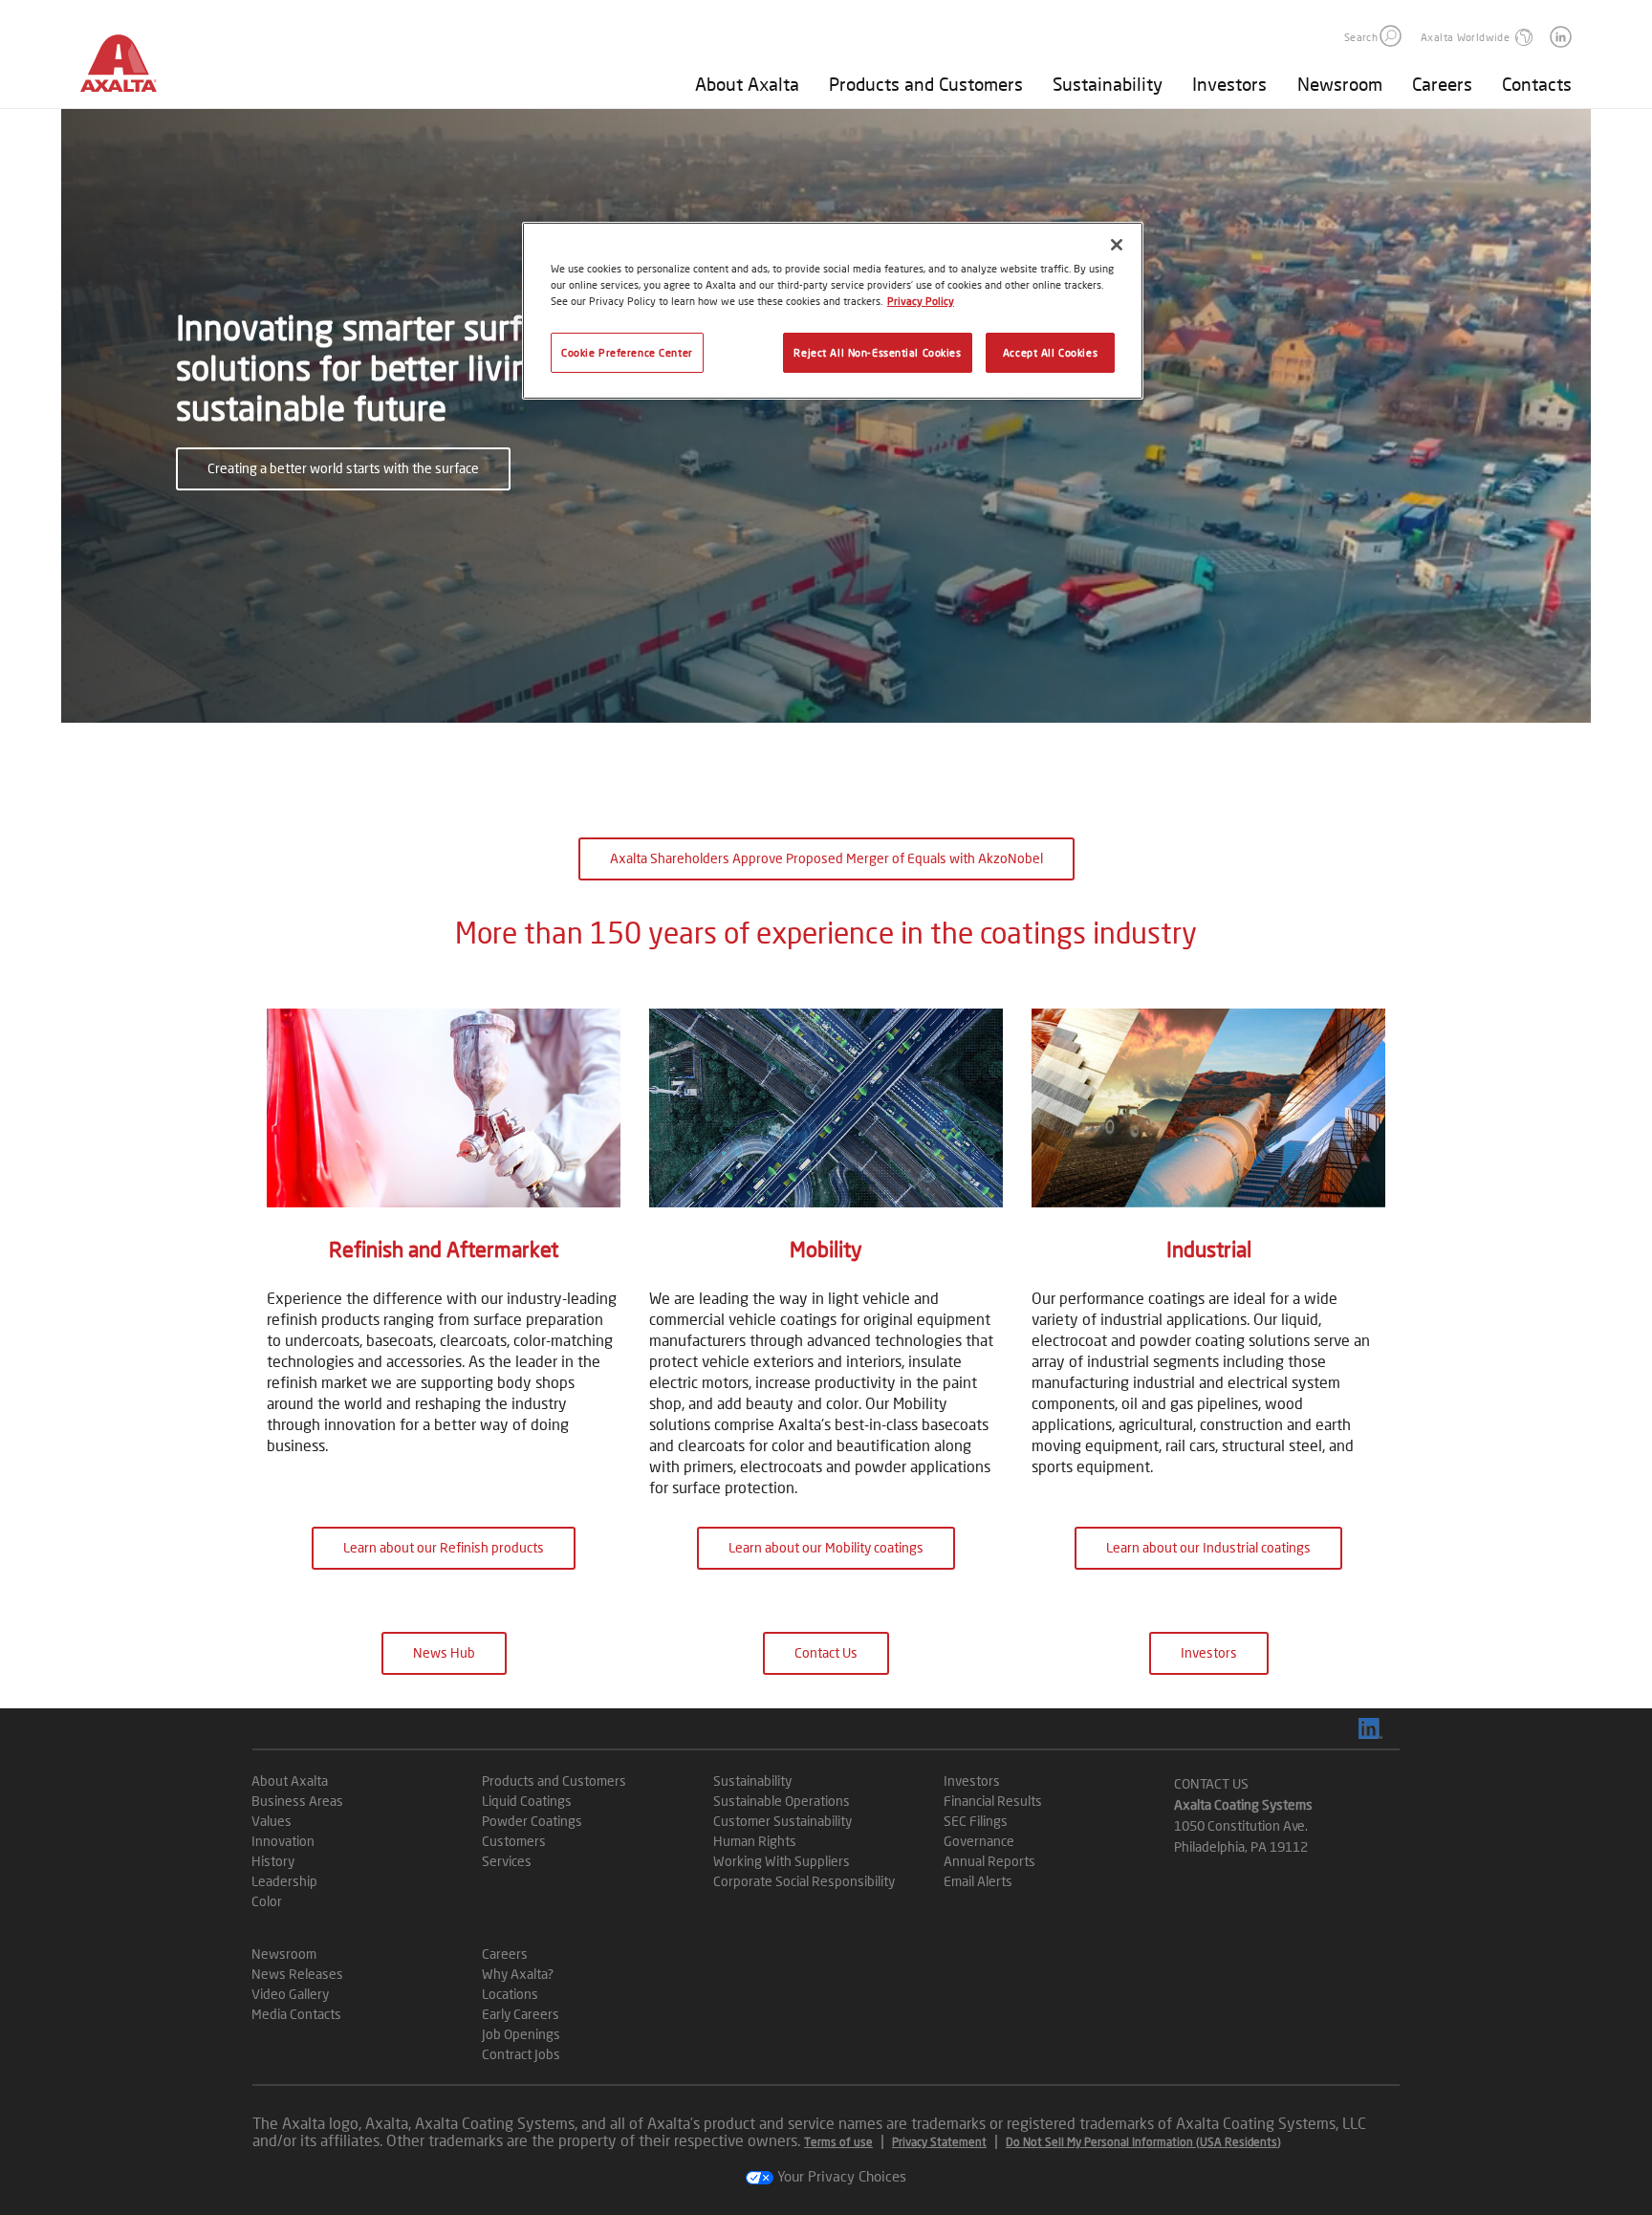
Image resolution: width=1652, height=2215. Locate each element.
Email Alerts (978, 1881)
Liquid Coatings (527, 1801)
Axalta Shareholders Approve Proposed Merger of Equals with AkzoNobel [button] (826, 858)
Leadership (284, 1881)
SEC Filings (976, 1821)
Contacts (1537, 84)
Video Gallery (290, 1994)
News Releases (297, 1974)
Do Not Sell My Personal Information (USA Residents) (1143, 2142)
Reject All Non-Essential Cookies (877, 352)
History (273, 1861)
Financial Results (993, 1801)
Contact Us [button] (826, 1652)
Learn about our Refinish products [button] (444, 1547)
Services (507, 1861)
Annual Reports (989, 1861)
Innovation (283, 1841)
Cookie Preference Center (627, 352)
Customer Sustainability (783, 1821)
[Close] (1117, 245)
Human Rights (755, 1841)
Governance (979, 1841)
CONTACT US (1211, 1783)
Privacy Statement (939, 2142)
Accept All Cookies (1050, 352)
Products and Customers (926, 84)
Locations (510, 1994)
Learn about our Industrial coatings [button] (1208, 1547)
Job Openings (521, 2034)
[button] (1391, 36)
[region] (833, 311)
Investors (1229, 84)
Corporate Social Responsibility (804, 1881)
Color (267, 1901)
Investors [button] (1209, 1652)
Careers (1442, 84)
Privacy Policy (921, 301)
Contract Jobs (521, 2054)
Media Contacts (296, 2014)
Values (272, 1821)
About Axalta (747, 84)
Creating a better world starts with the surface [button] (343, 468)
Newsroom (1340, 84)
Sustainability (1108, 84)
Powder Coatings (532, 1821)
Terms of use (838, 2142)
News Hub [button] (444, 1652)
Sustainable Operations (782, 1801)
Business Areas (297, 1801)
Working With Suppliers (782, 1861)
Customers (514, 1841)
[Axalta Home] (128, 70)
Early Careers (521, 2014)
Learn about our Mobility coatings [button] (826, 1547)
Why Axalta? (518, 1974)
